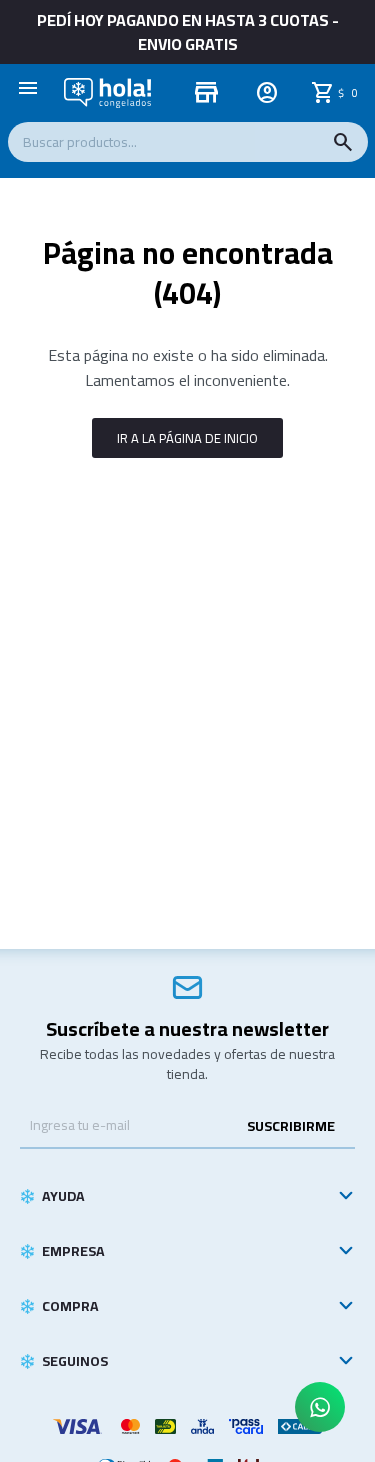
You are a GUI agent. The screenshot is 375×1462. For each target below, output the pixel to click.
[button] (343, 142)
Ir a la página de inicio (187, 438)
